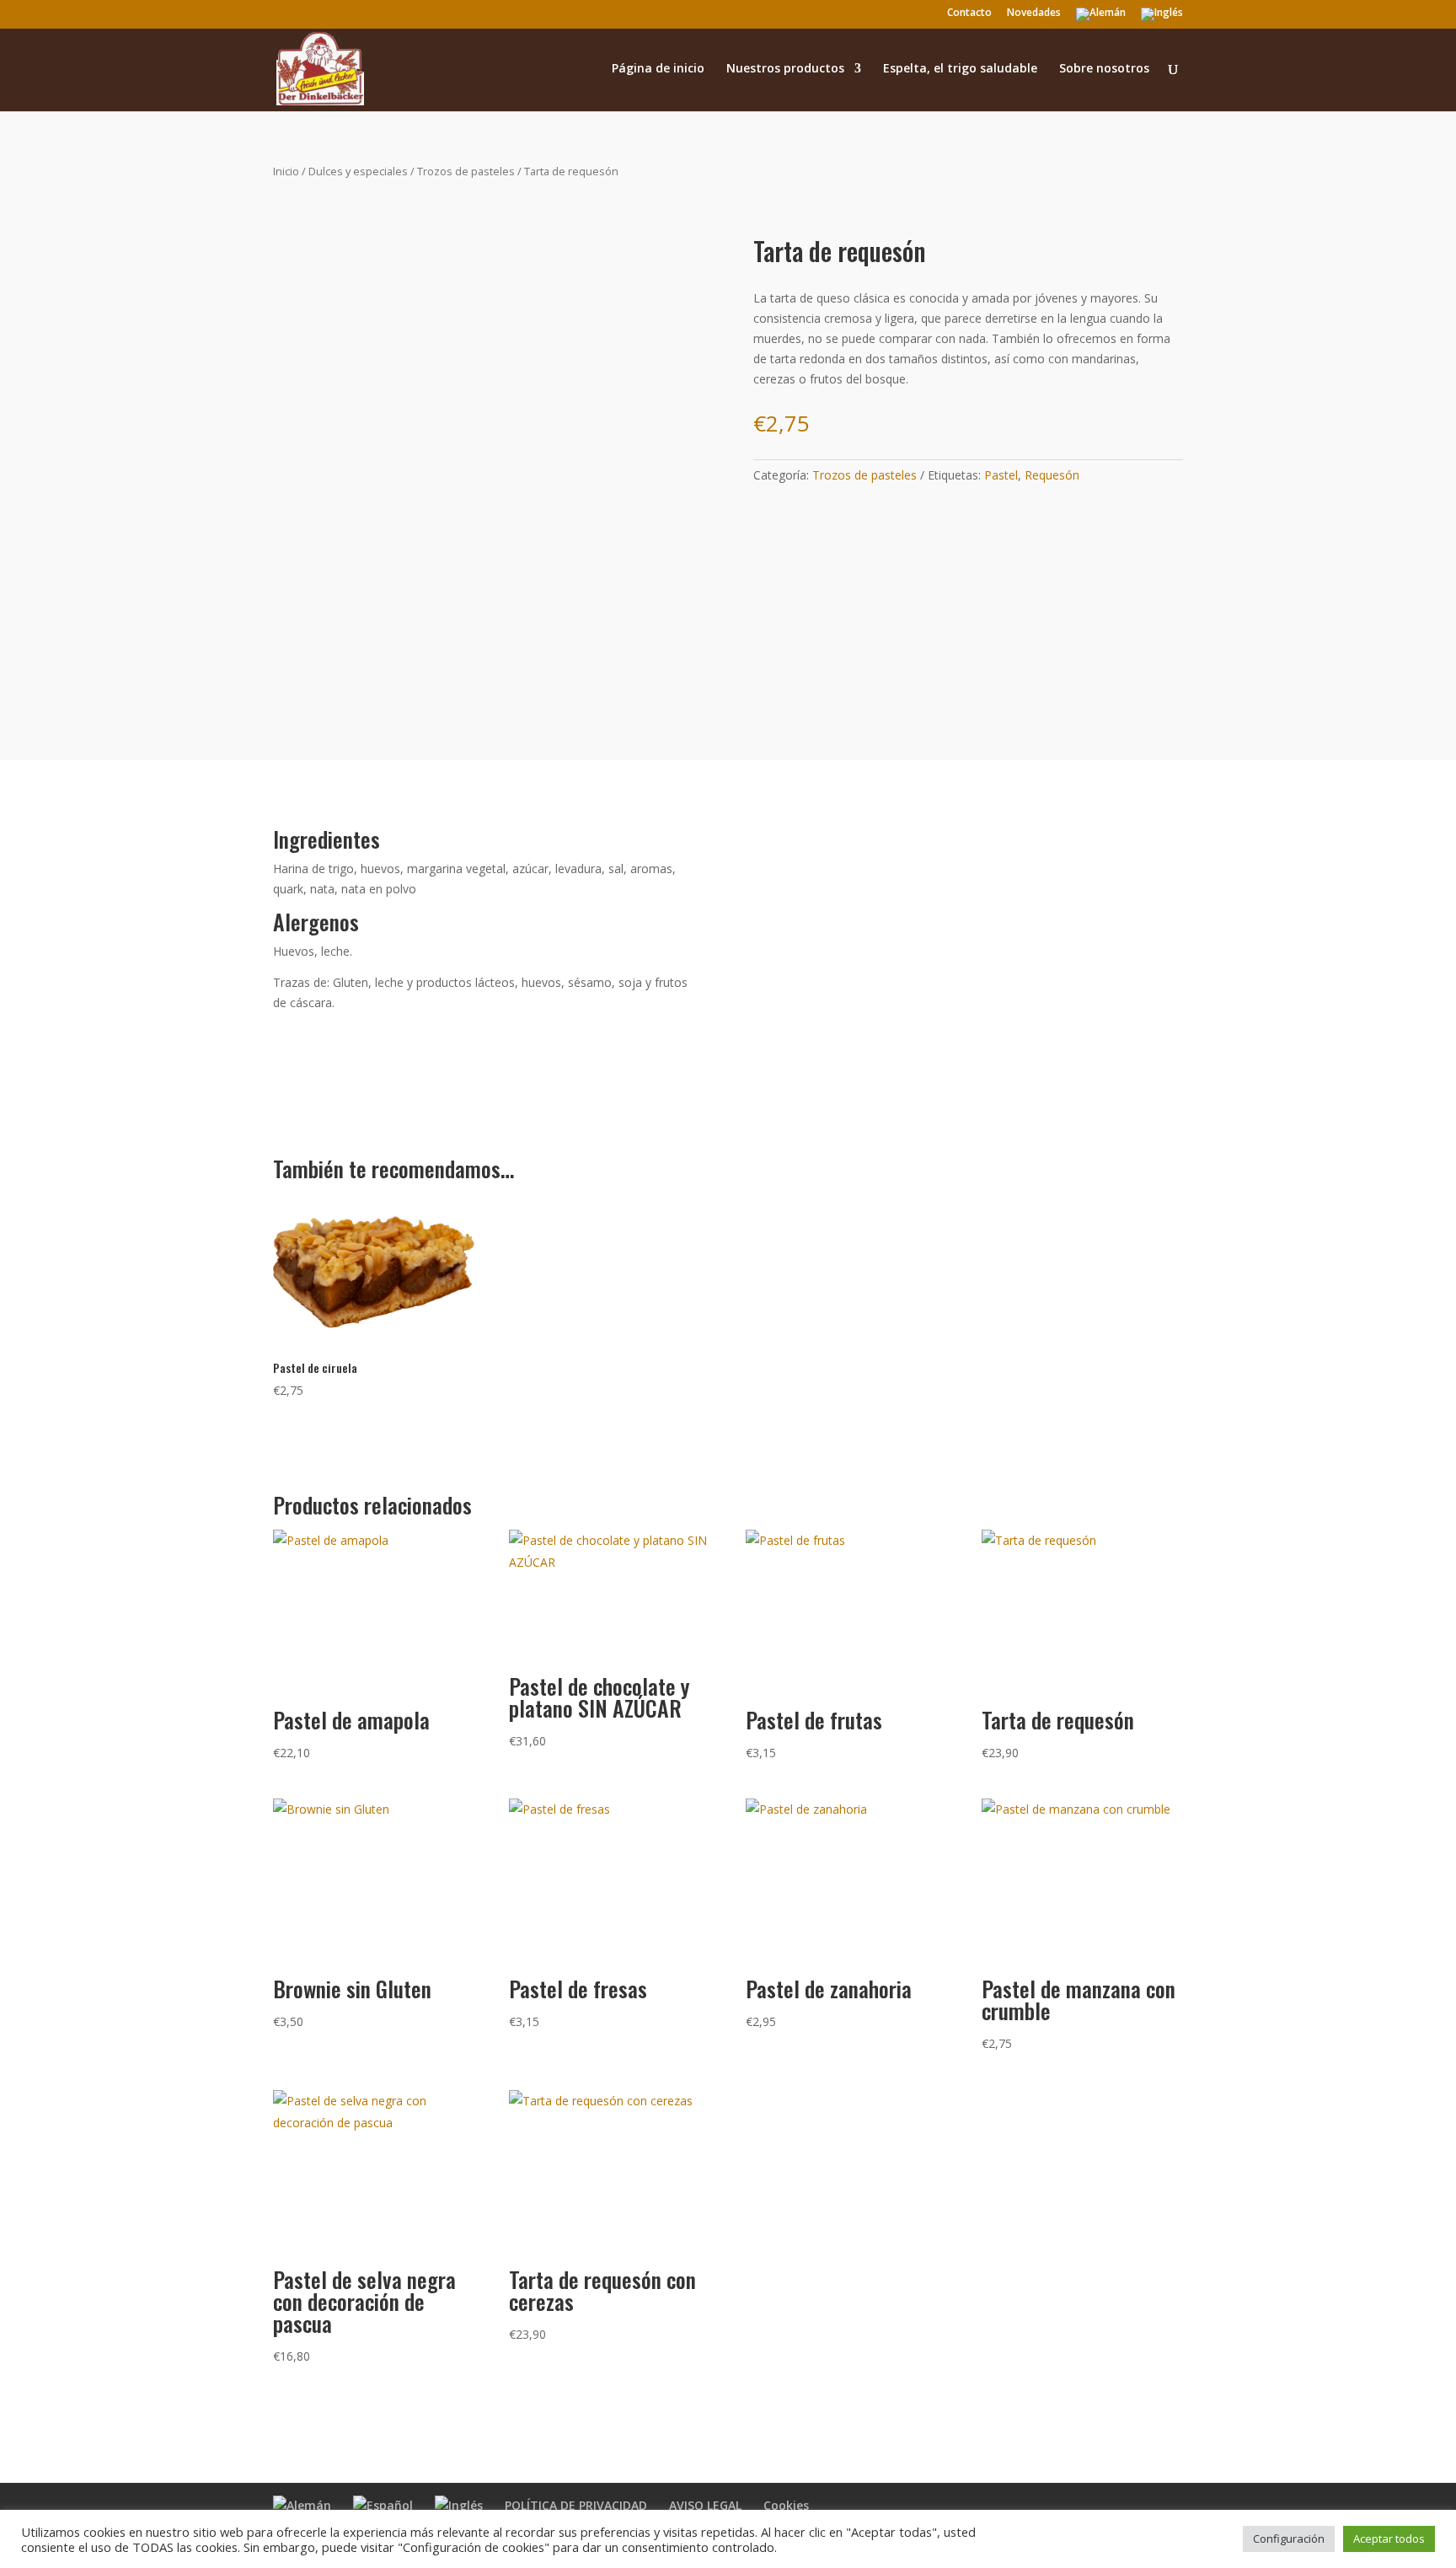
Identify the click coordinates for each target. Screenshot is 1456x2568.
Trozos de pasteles (466, 171)
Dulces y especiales (358, 171)
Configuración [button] (1289, 2539)
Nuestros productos (785, 69)
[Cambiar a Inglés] (1162, 18)
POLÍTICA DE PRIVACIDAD (576, 2505)
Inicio (286, 171)
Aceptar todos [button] (1389, 2539)
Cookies (786, 2505)
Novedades (1034, 13)
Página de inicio (658, 69)
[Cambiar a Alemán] (1101, 18)
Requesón (1052, 475)
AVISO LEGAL (705, 2505)
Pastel (1001, 475)
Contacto (969, 13)
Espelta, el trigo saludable (960, 69)
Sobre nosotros (1104, 69)
